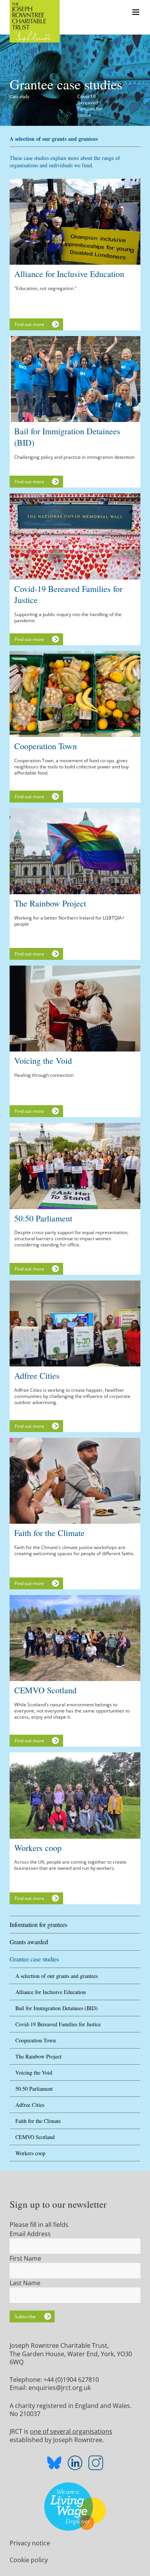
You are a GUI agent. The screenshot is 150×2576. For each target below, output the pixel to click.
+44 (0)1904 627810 (71, 2380)
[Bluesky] (54, 2464)
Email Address (30, 2234)
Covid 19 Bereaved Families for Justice (90, 106)
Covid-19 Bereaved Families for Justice (58, 2024)
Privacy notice (30, 2543)
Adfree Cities (30, 2105)
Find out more (29, 324)
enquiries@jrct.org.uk (60, 2388)
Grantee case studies (34, 1959)
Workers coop (30, 2153)
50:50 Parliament (34, 2089)
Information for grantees (38, 1924)
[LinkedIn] (75, 2463)
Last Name (25, 2283)
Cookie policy (29, 2560)
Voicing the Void (34, 2073)
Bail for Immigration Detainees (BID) (57, 2008)
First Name (25, 2258)
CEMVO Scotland (35, 2137)
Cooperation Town (36, 2040)
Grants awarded (29, 1942)
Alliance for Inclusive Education (51, 1992)
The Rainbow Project (38, 2056)
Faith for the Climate (38, 2121)
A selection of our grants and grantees (57, 1976)
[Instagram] (96, 2463)
